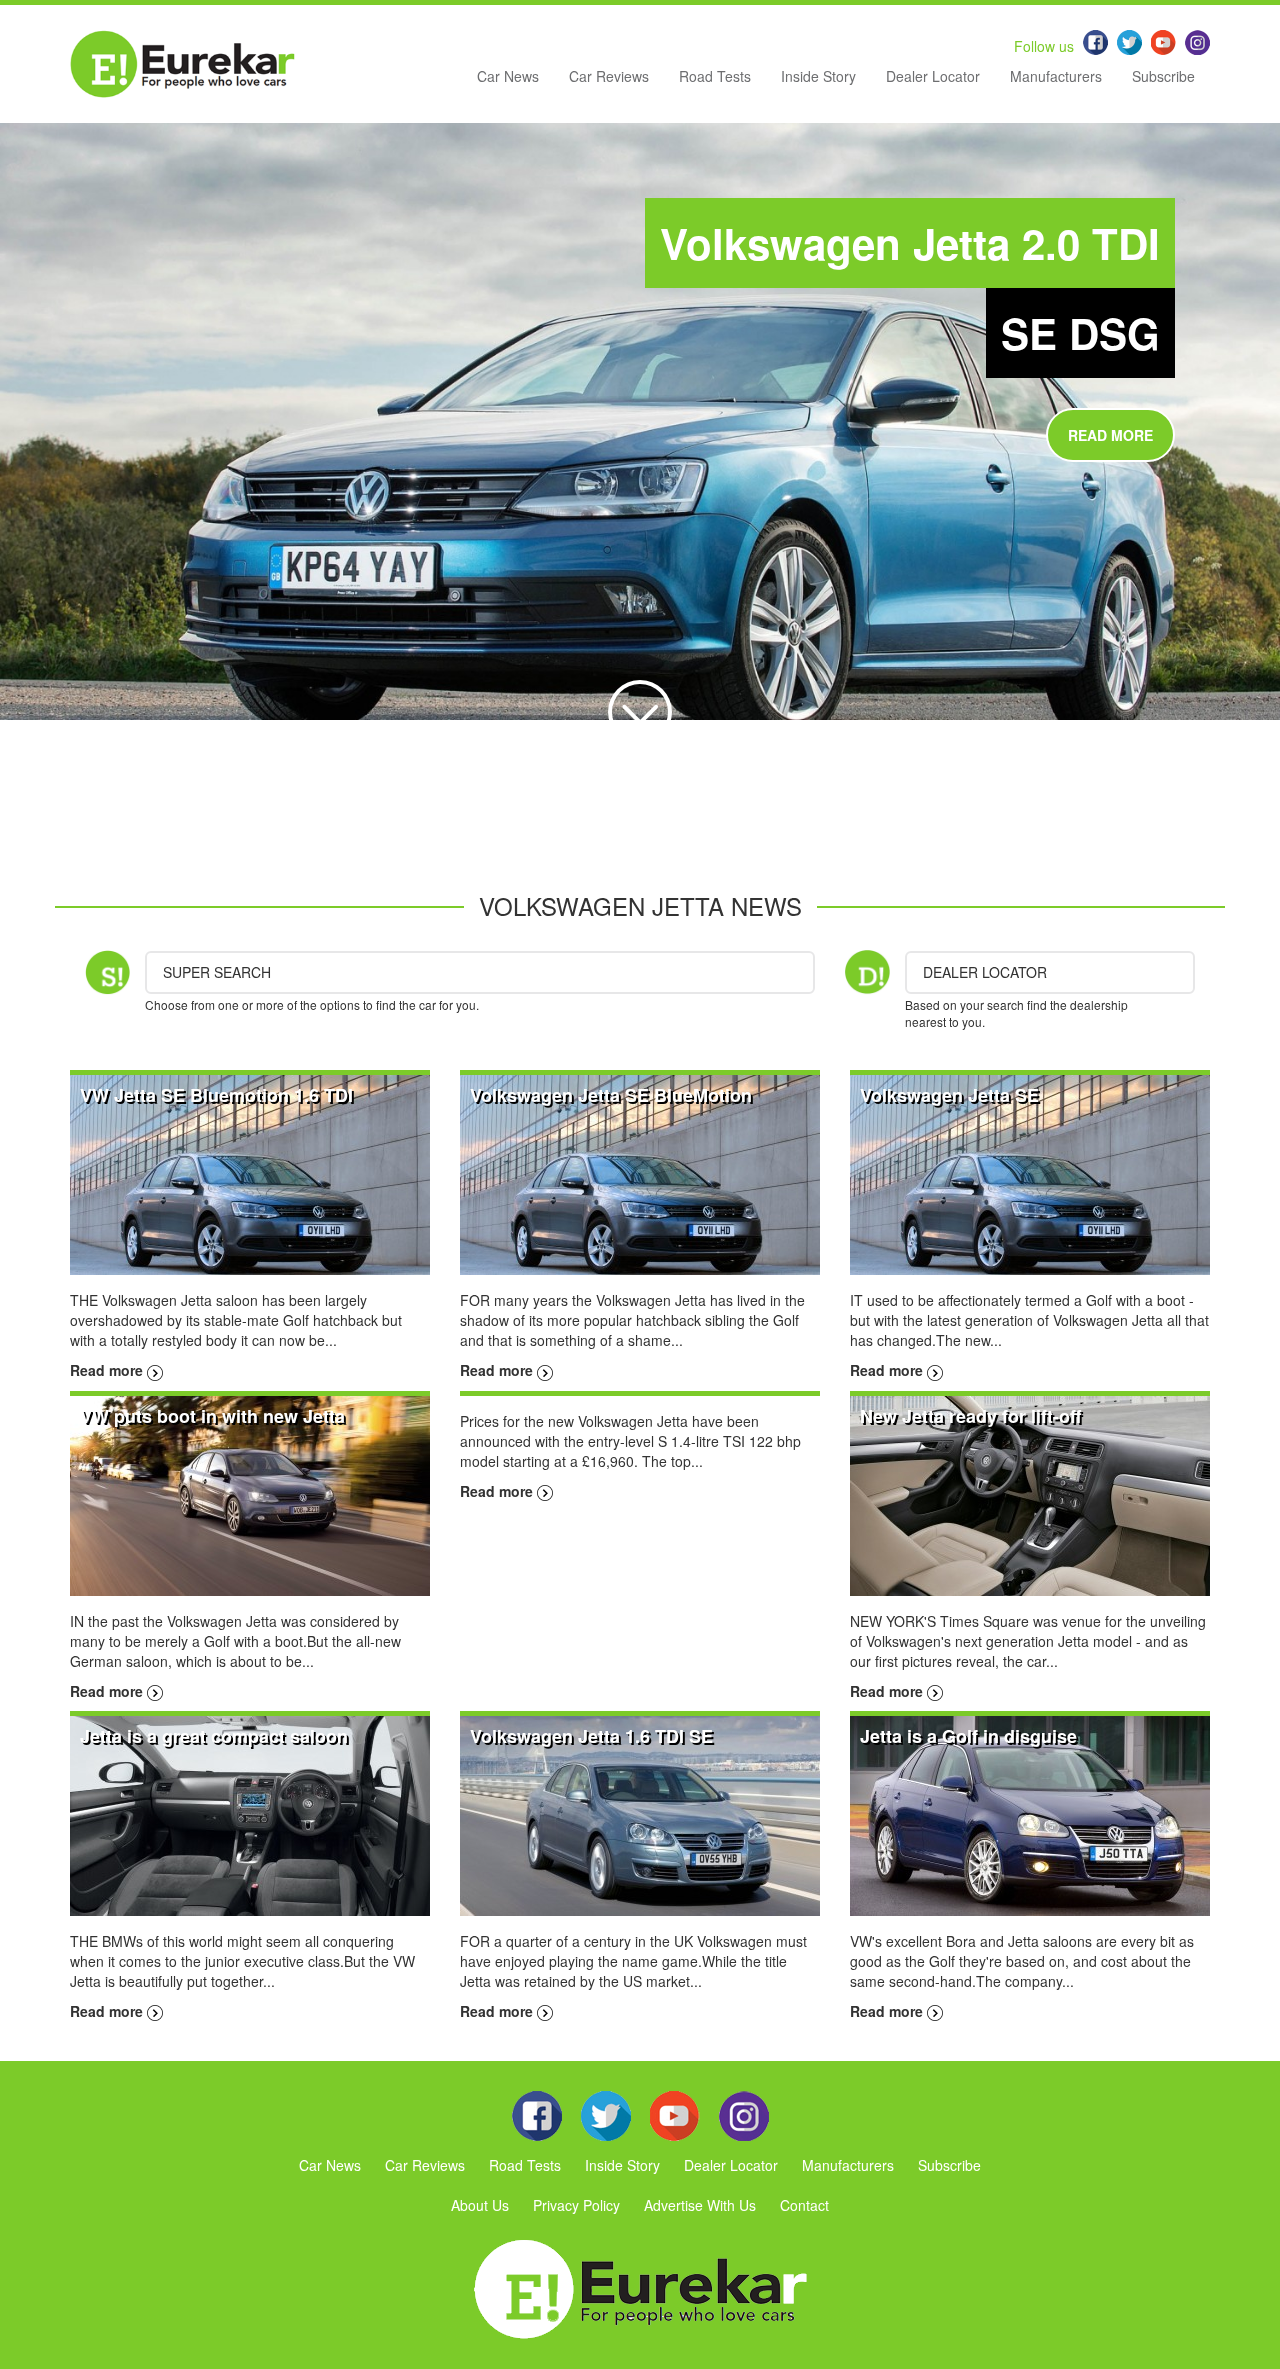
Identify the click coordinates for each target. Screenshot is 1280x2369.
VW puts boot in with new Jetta (212, 1416)
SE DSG (1080, 333)
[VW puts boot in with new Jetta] (250, 1493)
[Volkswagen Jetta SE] (1030, 1173)
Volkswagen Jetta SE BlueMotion (611, 1095)
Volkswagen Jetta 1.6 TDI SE (591, 1736)
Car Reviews (609, 76)
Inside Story (818, 76)
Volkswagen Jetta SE (949, 1095)
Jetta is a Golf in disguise (968, 1736)
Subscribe (1163, 76)
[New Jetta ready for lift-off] (1030, 1493)
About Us (480, 2205)
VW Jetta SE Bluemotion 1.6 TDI (216, 1095)
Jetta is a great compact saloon (214, 1736)
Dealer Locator (933, 76)
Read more (108, 1370)
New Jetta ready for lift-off (970, 1416)
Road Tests (715, 76)
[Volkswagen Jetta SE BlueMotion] (640, 1173)
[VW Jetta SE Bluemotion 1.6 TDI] (250, 1173)
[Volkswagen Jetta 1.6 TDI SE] (640, 1814)
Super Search (217, 972)
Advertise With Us (700, 2205)
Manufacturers (1056, 76)
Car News (508, 76)
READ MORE (1110, 435)
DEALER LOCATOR (985, 972)
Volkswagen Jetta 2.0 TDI (910, 243)
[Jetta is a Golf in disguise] (1030, 1814)
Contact (804, 2205)
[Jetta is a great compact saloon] (250, 1814)
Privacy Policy (576, 2205)
